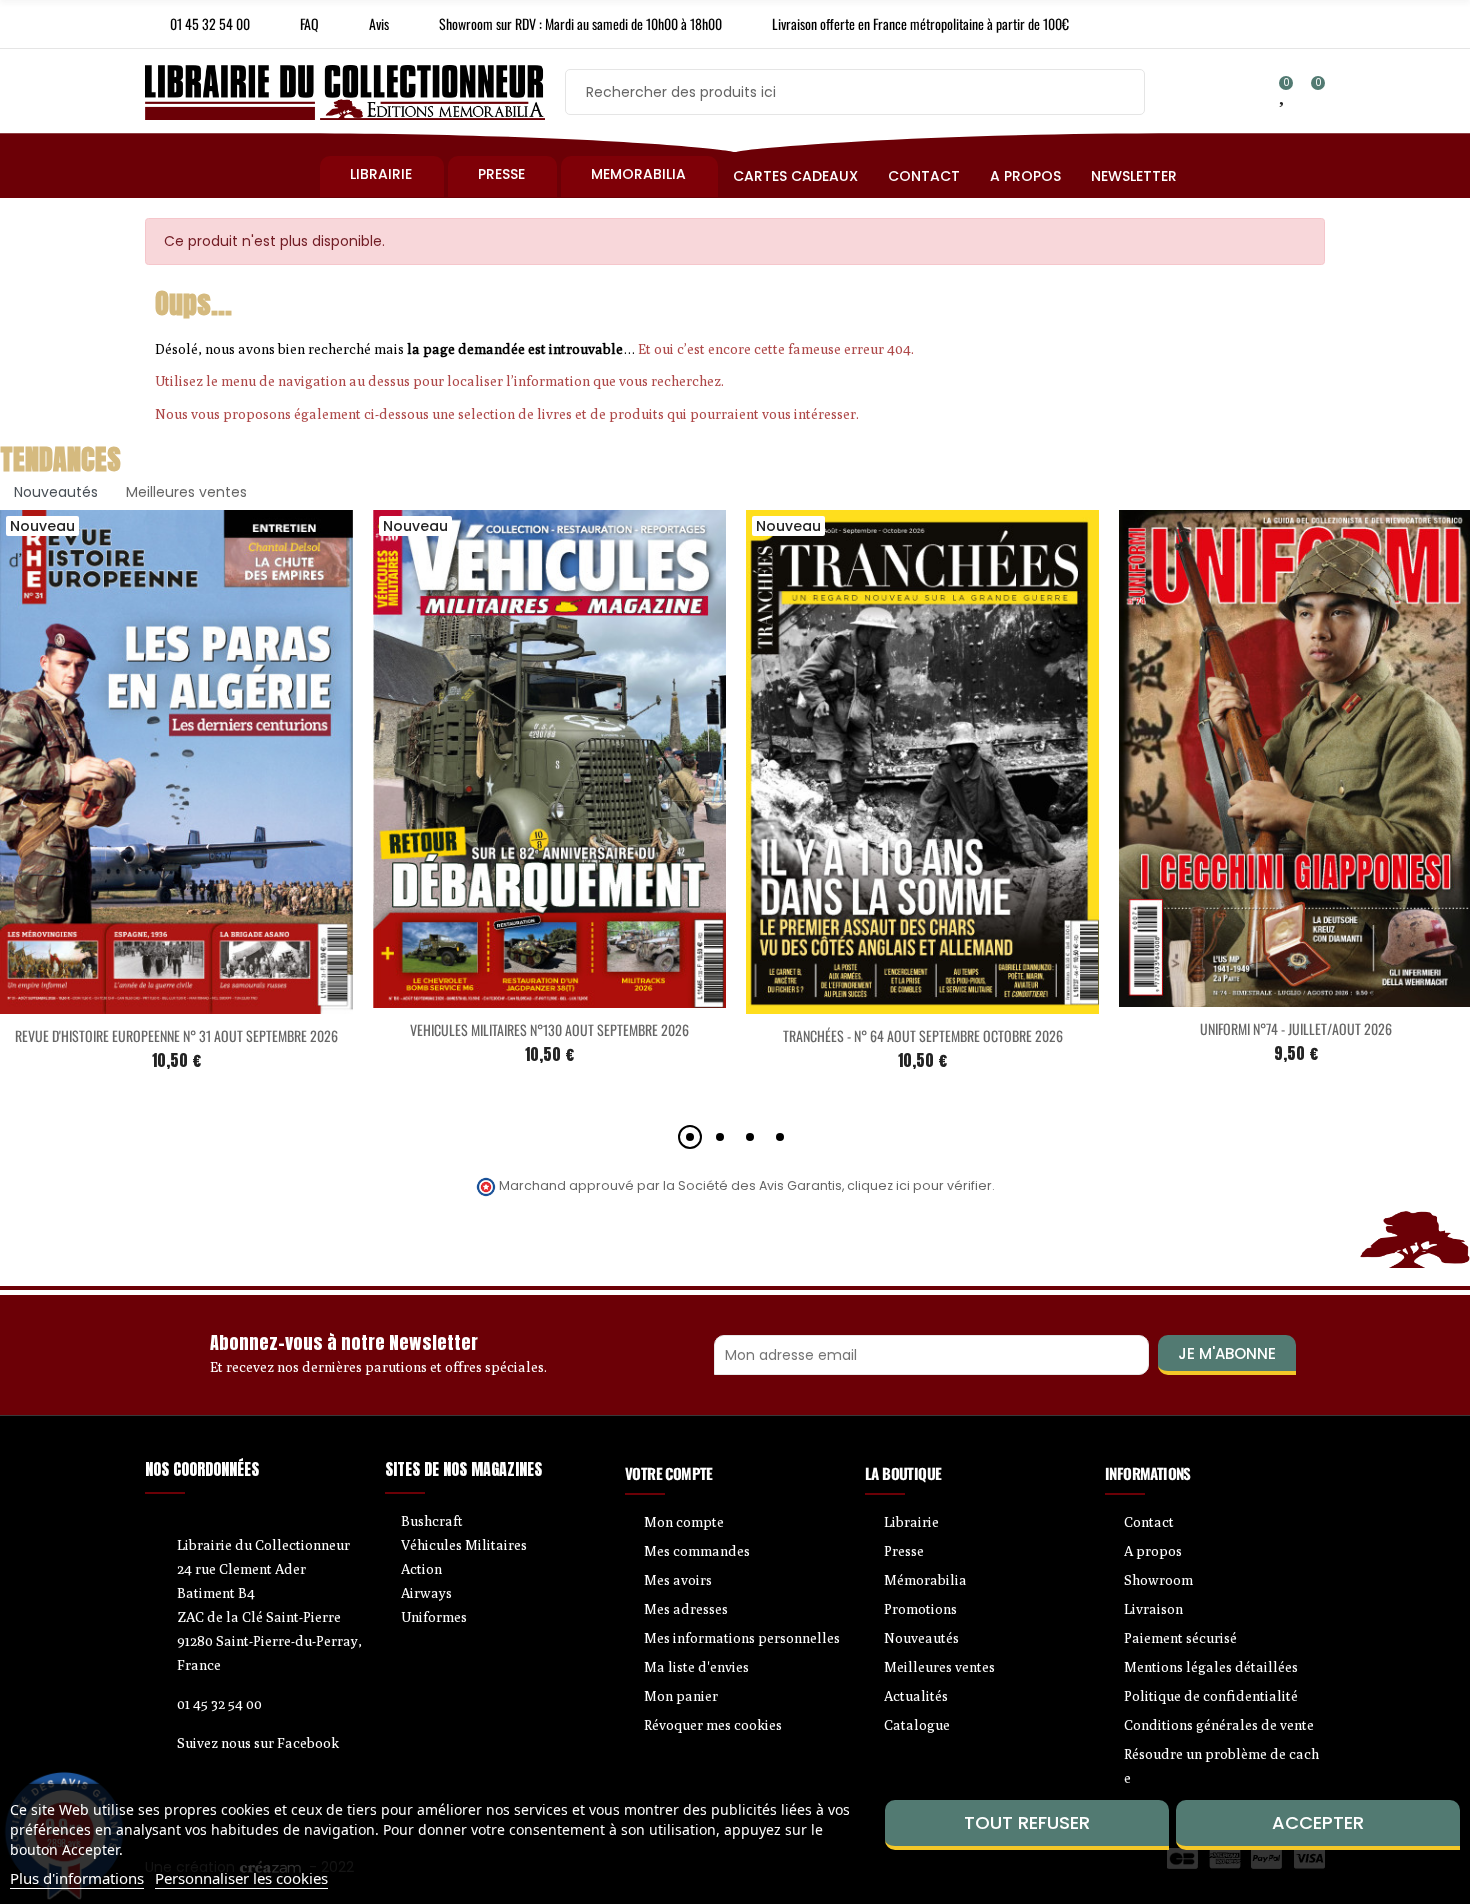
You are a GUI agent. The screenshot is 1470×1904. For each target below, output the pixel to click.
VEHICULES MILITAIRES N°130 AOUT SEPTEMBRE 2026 (549, 1029)
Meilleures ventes (186, 492)
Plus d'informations (77, 1878)
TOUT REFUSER (1027, 1822)
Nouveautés (56, 492)
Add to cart (135, 1002)
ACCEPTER (1318, 1822)
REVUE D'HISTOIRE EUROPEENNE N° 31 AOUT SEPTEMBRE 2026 (176, 1035)
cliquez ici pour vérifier (919, 1185)
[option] (549, 807)
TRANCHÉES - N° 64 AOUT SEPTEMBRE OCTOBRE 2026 (923, 1035)
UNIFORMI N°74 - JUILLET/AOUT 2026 (1296, 1028)
